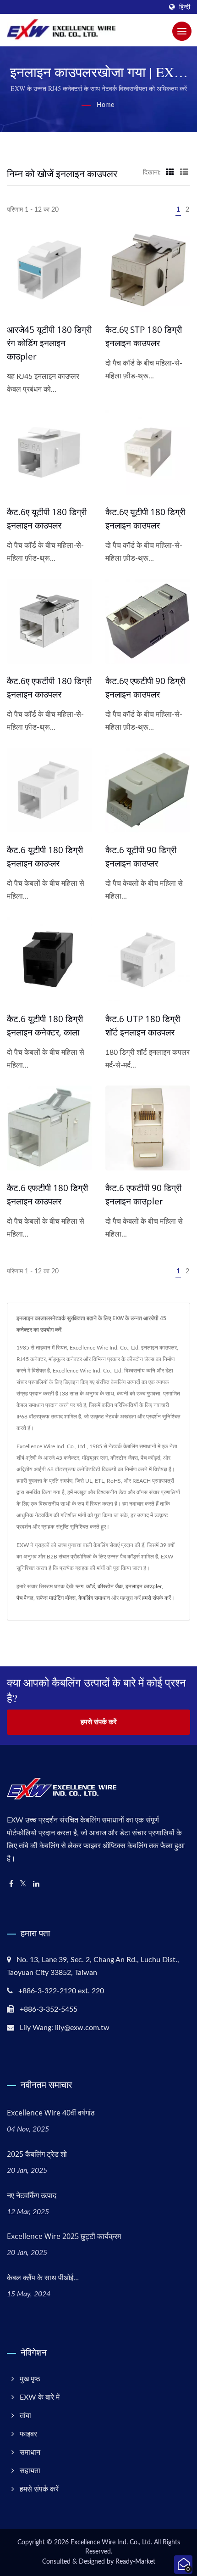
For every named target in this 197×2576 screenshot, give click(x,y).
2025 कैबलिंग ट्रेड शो (37, 2154)
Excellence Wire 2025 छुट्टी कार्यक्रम (64, 2236)
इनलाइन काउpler (144, 1586)
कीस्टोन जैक (110, 1586)
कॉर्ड (90, 1586)
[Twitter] (23, 1884)
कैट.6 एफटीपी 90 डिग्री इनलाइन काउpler (143, 1195)
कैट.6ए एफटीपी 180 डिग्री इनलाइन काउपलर (49, 688)
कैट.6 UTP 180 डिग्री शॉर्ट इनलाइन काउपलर (143, 1026)
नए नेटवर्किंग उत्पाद (32, 2195)
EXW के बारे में (40, 2397)
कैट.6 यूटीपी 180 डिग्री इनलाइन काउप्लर (45, 857)
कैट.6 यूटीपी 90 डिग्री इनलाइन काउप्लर (141, 857)
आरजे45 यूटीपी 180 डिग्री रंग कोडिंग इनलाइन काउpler (49, 343)
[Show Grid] (170, 173)
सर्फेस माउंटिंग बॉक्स (56, 1598)
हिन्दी (185, 7)
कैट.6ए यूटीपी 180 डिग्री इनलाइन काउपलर (47, 519)
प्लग (79, 1586)
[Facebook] (11, 1884)
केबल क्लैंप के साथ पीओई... (43, 2278)
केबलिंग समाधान (94, 1598)
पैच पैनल (25, 1598)
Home (105, 105)
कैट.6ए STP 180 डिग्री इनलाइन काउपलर (144, 336)
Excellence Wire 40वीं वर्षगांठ (51, 2113)
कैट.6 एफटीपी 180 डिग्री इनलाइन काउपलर (47, 1195)
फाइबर (28, 2434)
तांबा (25, 2416)
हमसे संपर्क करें (156, 1598)
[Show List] (184, 173)
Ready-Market (135, 2562)
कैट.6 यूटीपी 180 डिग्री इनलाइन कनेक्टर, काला (45, 1026)
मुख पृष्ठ (30, 2379)
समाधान (30, 2452)
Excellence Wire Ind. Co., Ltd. (111, 2542)
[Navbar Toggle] (182, 31)
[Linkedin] (36, 1884)
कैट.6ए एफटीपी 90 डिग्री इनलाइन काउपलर (145, 688)
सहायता (30, 2471)
